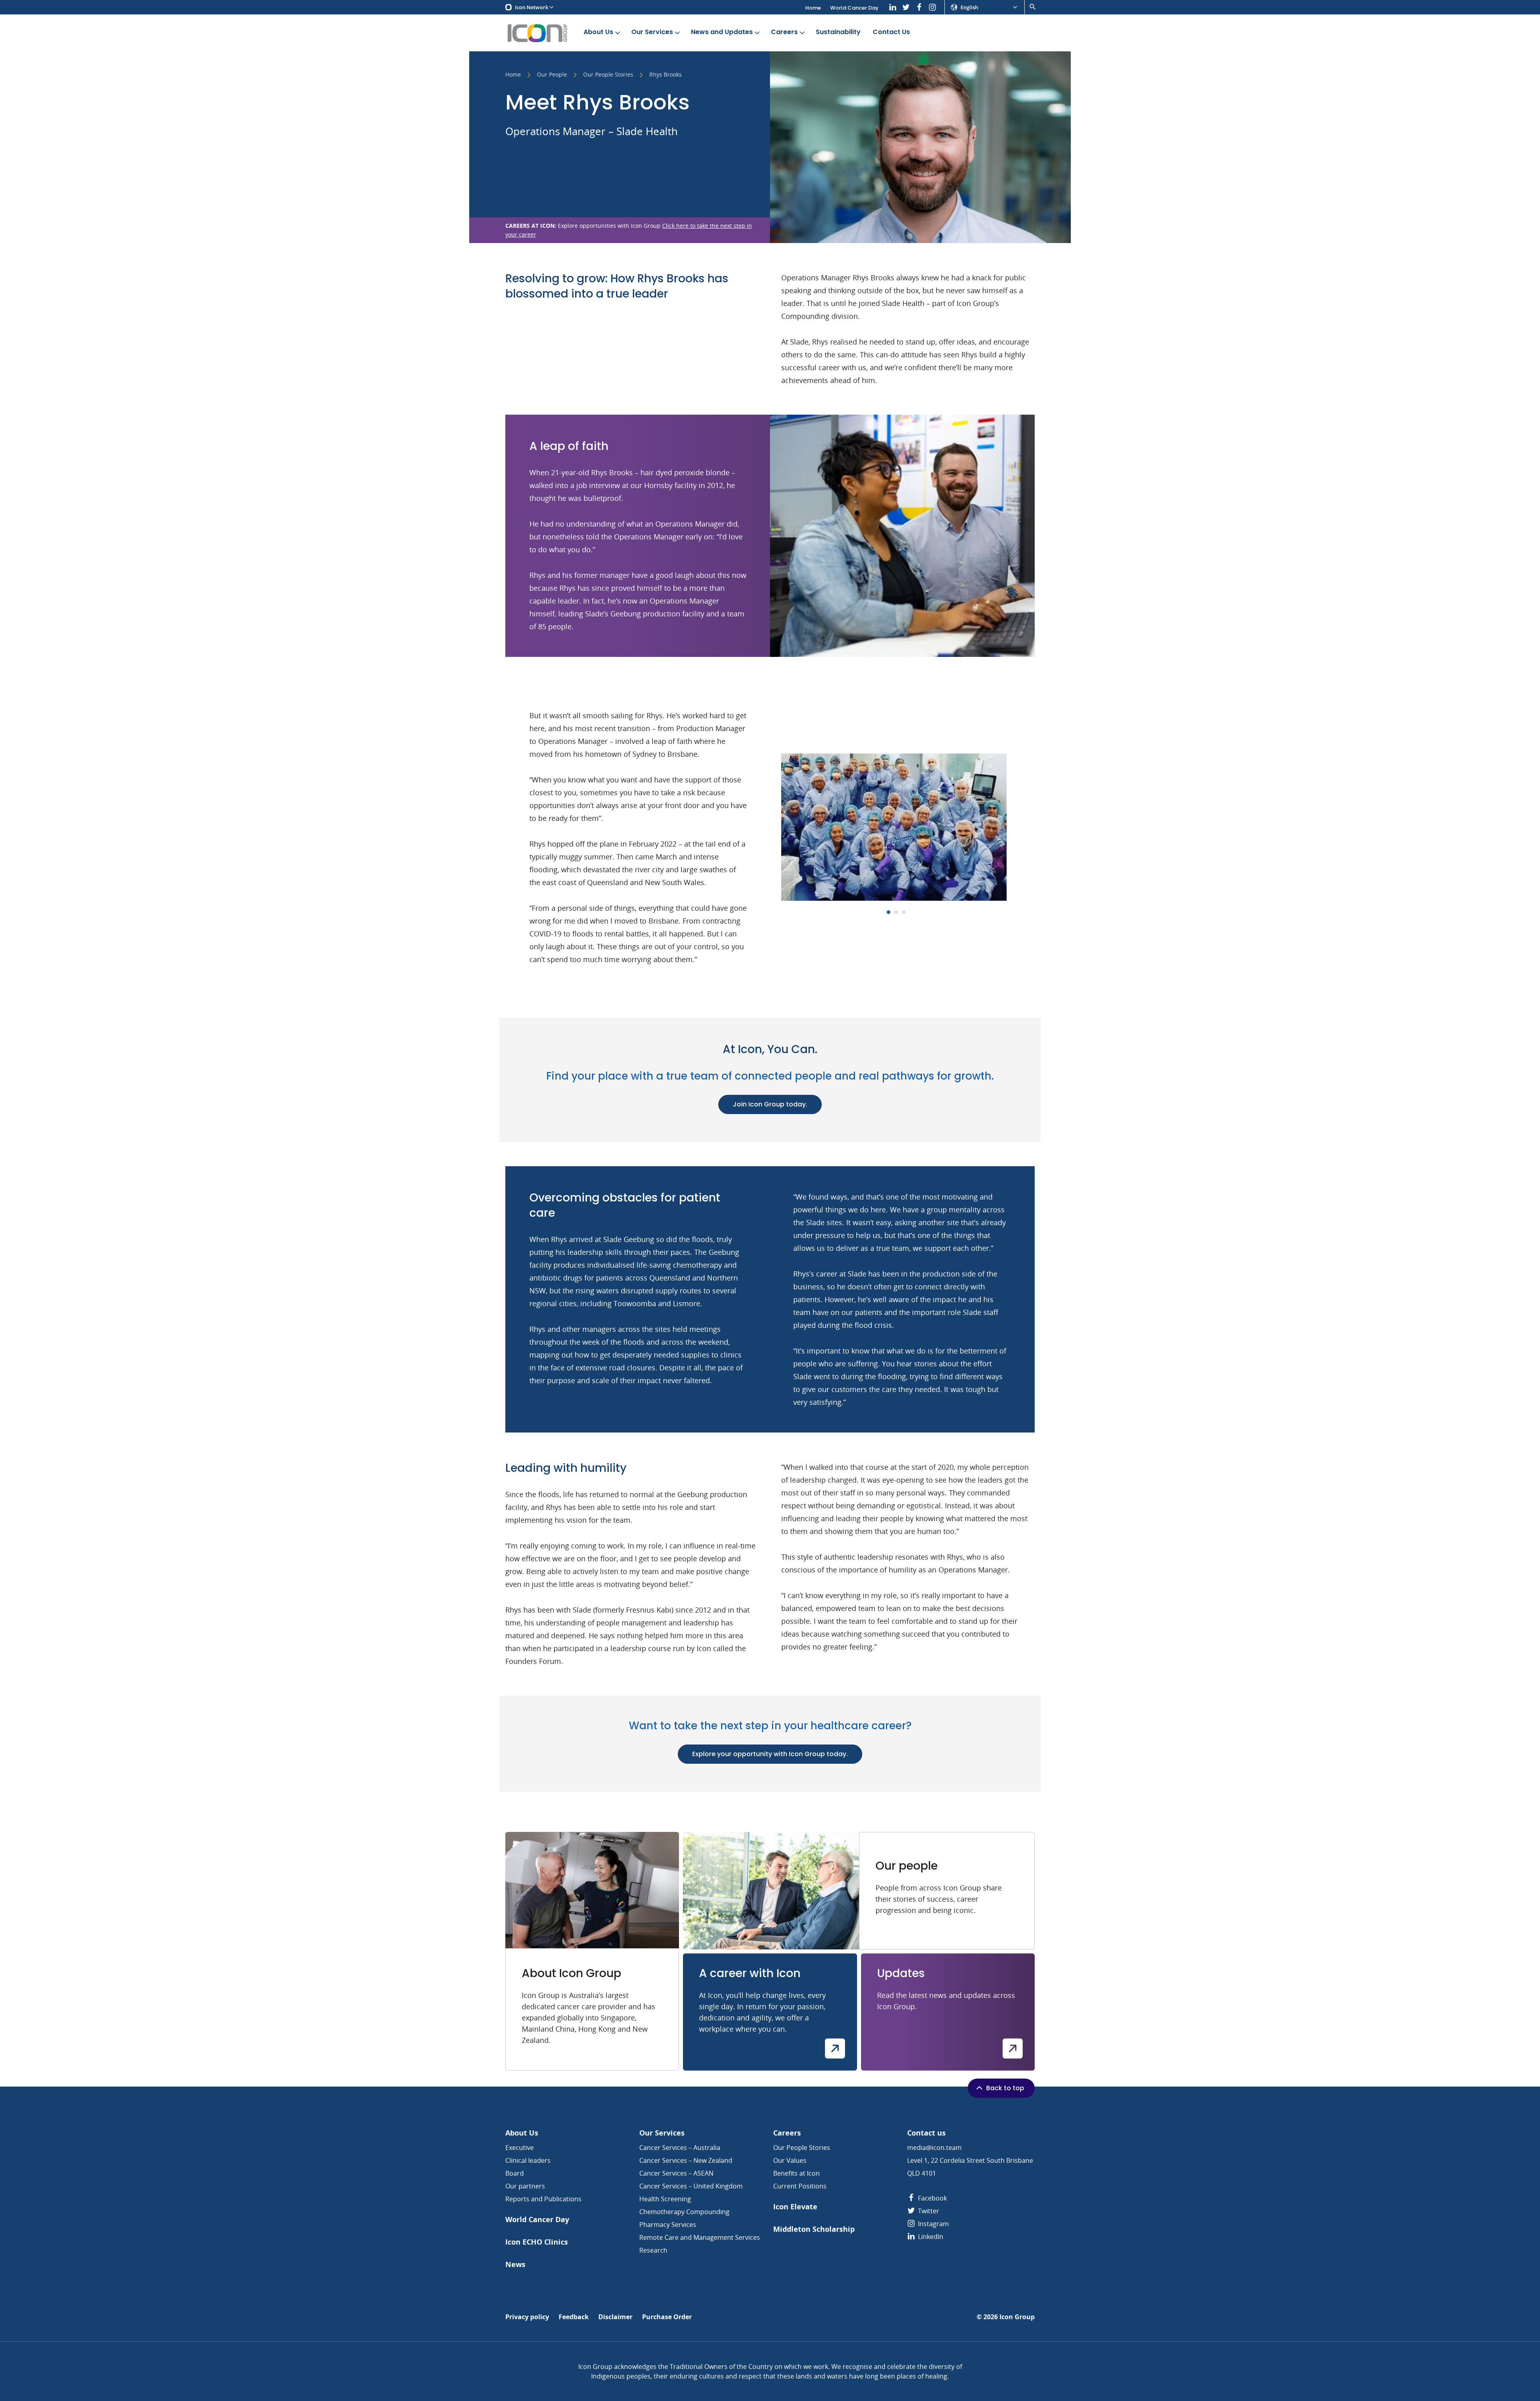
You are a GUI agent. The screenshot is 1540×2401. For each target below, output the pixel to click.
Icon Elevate (795, 2207)
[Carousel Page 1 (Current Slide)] (889, 912)
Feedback (574, 2317)
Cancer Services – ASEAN (676, 2173)
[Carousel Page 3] (904, 912)
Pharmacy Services (668, 2225)
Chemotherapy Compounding (684, 2212)
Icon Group (1017, 2317)
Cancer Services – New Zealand (686, 2160)
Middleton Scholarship (814, 2229)
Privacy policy (527, 2317)
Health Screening (665, 2199)
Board (515, 2173)
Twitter (928, 2211)
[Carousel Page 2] (896, 912)
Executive (520, 2148)
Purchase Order (667, 2317)
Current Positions (800, 2186)
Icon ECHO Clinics (537, 2242)
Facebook (932, 2198)
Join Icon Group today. (770, 1104)
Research (653, 2250)
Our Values (790, 2160)
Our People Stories (608, 75)
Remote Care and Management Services (700, 2237)
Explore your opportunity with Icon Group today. (770, 1754)
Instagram (933, 2224)
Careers (784, 32)
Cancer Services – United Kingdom (691, 2186)
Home (813, 8)
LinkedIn (930, 2237)
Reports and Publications (543, 2199)
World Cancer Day (854, 8)
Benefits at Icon (796, 2173)
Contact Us (891, 32)
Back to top (1005, 2088)
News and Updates (722, 32)
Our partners (525, 2186)
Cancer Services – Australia (680, 2148)
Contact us (926, 2133)
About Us (598, 32)
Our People (552, 75)
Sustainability (838, 32)
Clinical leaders (528, 2160)
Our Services (652, 32)
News (515, 2264)
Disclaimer (615, 2317)
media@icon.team (934, 2148)
